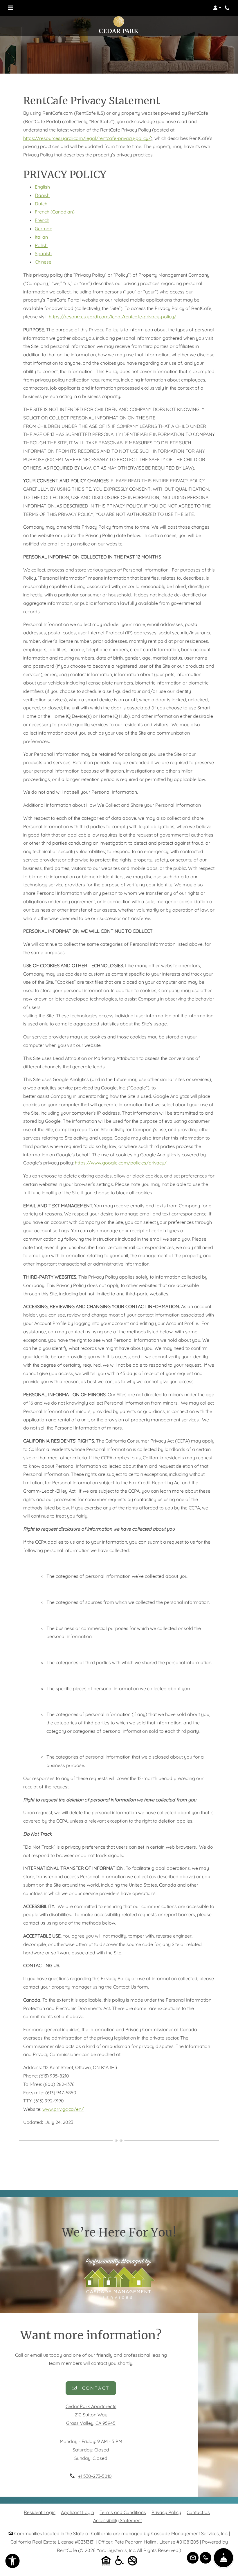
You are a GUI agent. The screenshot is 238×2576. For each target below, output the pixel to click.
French (42, 220)
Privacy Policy (166, 2512)
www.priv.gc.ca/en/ (63, 2109)
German (44, 229)
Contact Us (198, 2512)
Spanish (43, 253)
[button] (217, 8)
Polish (41, 245)
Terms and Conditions (123, 2512)
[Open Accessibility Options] (12, 2562)
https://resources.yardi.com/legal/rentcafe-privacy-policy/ (87, 138)
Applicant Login (77, 2512)
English (42, 187)
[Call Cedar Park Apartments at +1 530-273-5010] (228, 8)
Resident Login (40, 2512)
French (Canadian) (55, 212)
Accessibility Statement (118, 2520)
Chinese (43, 262)
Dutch (41, 204)
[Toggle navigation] (10, 8)
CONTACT (95, 2388)
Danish (42, 195)
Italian (41, 237)
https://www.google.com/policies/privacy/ (121, 1163)
